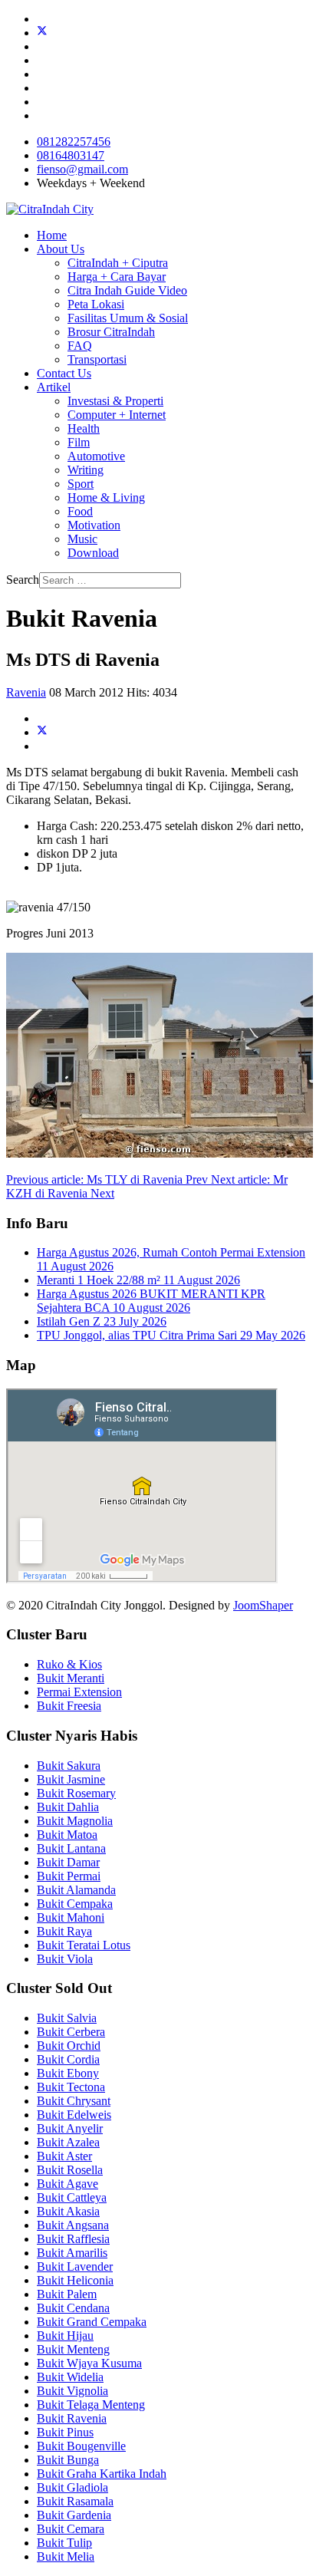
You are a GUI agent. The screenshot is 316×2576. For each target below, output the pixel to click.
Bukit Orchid (69, 2046)
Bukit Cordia (68, 2059)
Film (79, 442)
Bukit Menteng (73, 2349)
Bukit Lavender (75, 2266)
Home (52, 235)
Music (82, 539)
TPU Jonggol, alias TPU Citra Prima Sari (171, 1335)
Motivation (94, 525)
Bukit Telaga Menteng (91, 2405)
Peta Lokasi (96, 304)
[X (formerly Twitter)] (42, 732)
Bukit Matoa (67, 1835)
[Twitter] (42, 33)
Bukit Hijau (65, 2336)
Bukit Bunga (68, 2460)
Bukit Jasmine (71, 1779)
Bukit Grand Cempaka (92, 2322)
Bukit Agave (67, 2184)
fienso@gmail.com (82, 169)
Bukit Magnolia (75, 1821)
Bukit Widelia (70, 2377)
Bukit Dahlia (68, 1807)
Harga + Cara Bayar (117, 277)
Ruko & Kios (69, 1664)
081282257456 (74, 142)
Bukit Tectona (71, 2087)
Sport (81, 484)
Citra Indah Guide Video (127, 290)
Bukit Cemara (71, 2529)
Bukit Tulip (64, 2543)
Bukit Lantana (71, 1848)
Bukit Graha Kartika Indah (102, 2474)
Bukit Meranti (71, 1678)
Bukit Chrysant (74, 2101)
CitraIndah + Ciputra (118, 263)
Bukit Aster (64, 2156)
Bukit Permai (69, 1876)
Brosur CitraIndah (111, 332)
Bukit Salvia (67, 2018)
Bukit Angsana (73, 2225)
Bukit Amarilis (72, 2253)
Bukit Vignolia (72, 2391)
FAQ (80, 346)
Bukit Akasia (68, 2211)
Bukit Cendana (73, 2308)
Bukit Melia (66, 2556)
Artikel (54, 387)
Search (23, 580)
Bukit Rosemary (76, 1793)
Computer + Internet (117, 415)
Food (80, 511)
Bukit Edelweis (74, 2115)
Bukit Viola (65, 1959)
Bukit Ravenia (72, 2418)
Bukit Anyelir (70, 2128)
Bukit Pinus (65, 2432)
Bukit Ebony (68, 2073)
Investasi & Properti (115, 401)
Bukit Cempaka (75, 1904)
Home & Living (106, 497)
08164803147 (71, 155)
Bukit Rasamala (75, 2501)
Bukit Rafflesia (73, 2239)
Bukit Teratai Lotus (84, 1945)
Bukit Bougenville (81, 2446)
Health (84, 428)
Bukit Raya (64, 1931)
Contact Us (64, 373)
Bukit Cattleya (72, 2197)
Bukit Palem (67, 2294)
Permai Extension (79, 1692)
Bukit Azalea (68, 2142)
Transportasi (97, 359)
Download (93, 553)
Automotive (96, 456)
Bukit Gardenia (74, 2515)
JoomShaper (263, 1605)
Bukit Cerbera (71, 2032)
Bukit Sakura (69, 1766)
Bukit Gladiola (72, 2487)
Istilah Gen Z (102, 1321)
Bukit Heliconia (75, 2280)
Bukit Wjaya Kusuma (89, 2363)
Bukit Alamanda (76, 1890)
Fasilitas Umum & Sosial (128, 318)
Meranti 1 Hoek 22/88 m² (138, 1280)
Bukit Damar (68, 1862)
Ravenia (26, 692)
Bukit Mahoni (71, 1917)
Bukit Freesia (69, 1706)
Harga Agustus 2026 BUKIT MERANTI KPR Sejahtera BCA (151, 1301)
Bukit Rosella (70, 2170)
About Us (61, 249)
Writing (86, 470)
